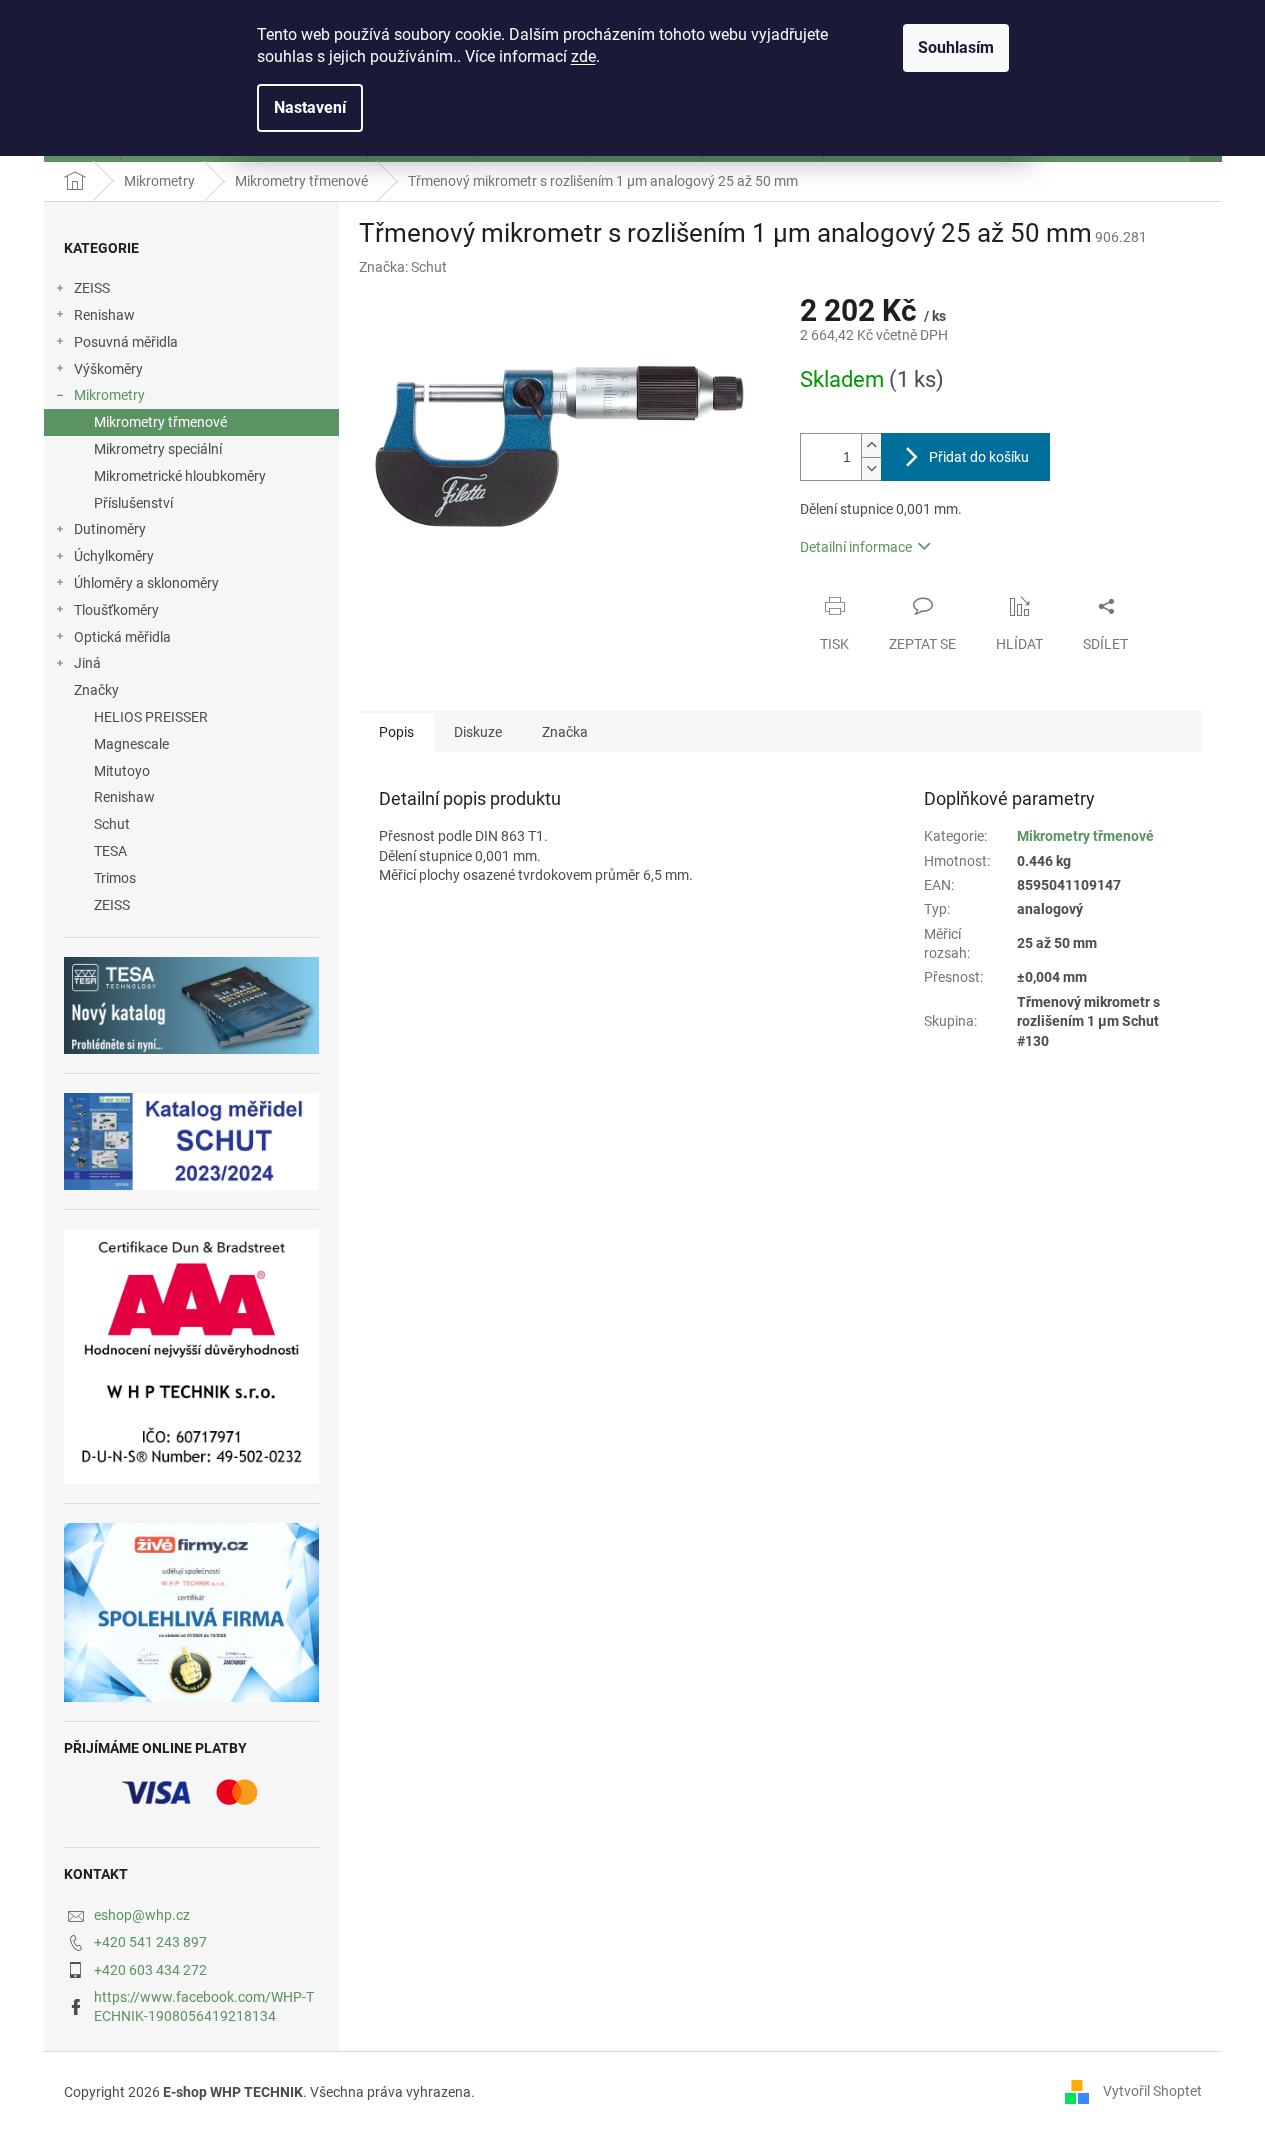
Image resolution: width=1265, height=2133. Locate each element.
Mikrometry (109, 395)
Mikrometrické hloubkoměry (180, 476)
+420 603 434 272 (150, 1970)
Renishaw (104, 315)
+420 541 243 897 (150, 1942)
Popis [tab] (396, 732)
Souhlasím (956, 47)
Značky (96, 690)
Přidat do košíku (979, 457)
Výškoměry (108, 369)
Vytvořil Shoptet (1152, 2091)
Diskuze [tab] (478, 732)
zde (583, 56)
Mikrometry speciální (158, 449)
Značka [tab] (565, 732)
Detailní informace (856, 547)
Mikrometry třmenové (160, 422)
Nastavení (310, 107)
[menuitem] (191, 717)
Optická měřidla (122, 637)
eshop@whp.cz (142, 1915)
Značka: (403, 267)
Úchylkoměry (114, 556)
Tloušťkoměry (116, 610)
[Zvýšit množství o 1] (871, 445)
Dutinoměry (110, 529)
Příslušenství (133, 503)
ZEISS (92, 288)
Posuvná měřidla (126, 342)
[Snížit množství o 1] (871, 468)
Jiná (87, 663)
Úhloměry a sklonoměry (146, 583)
